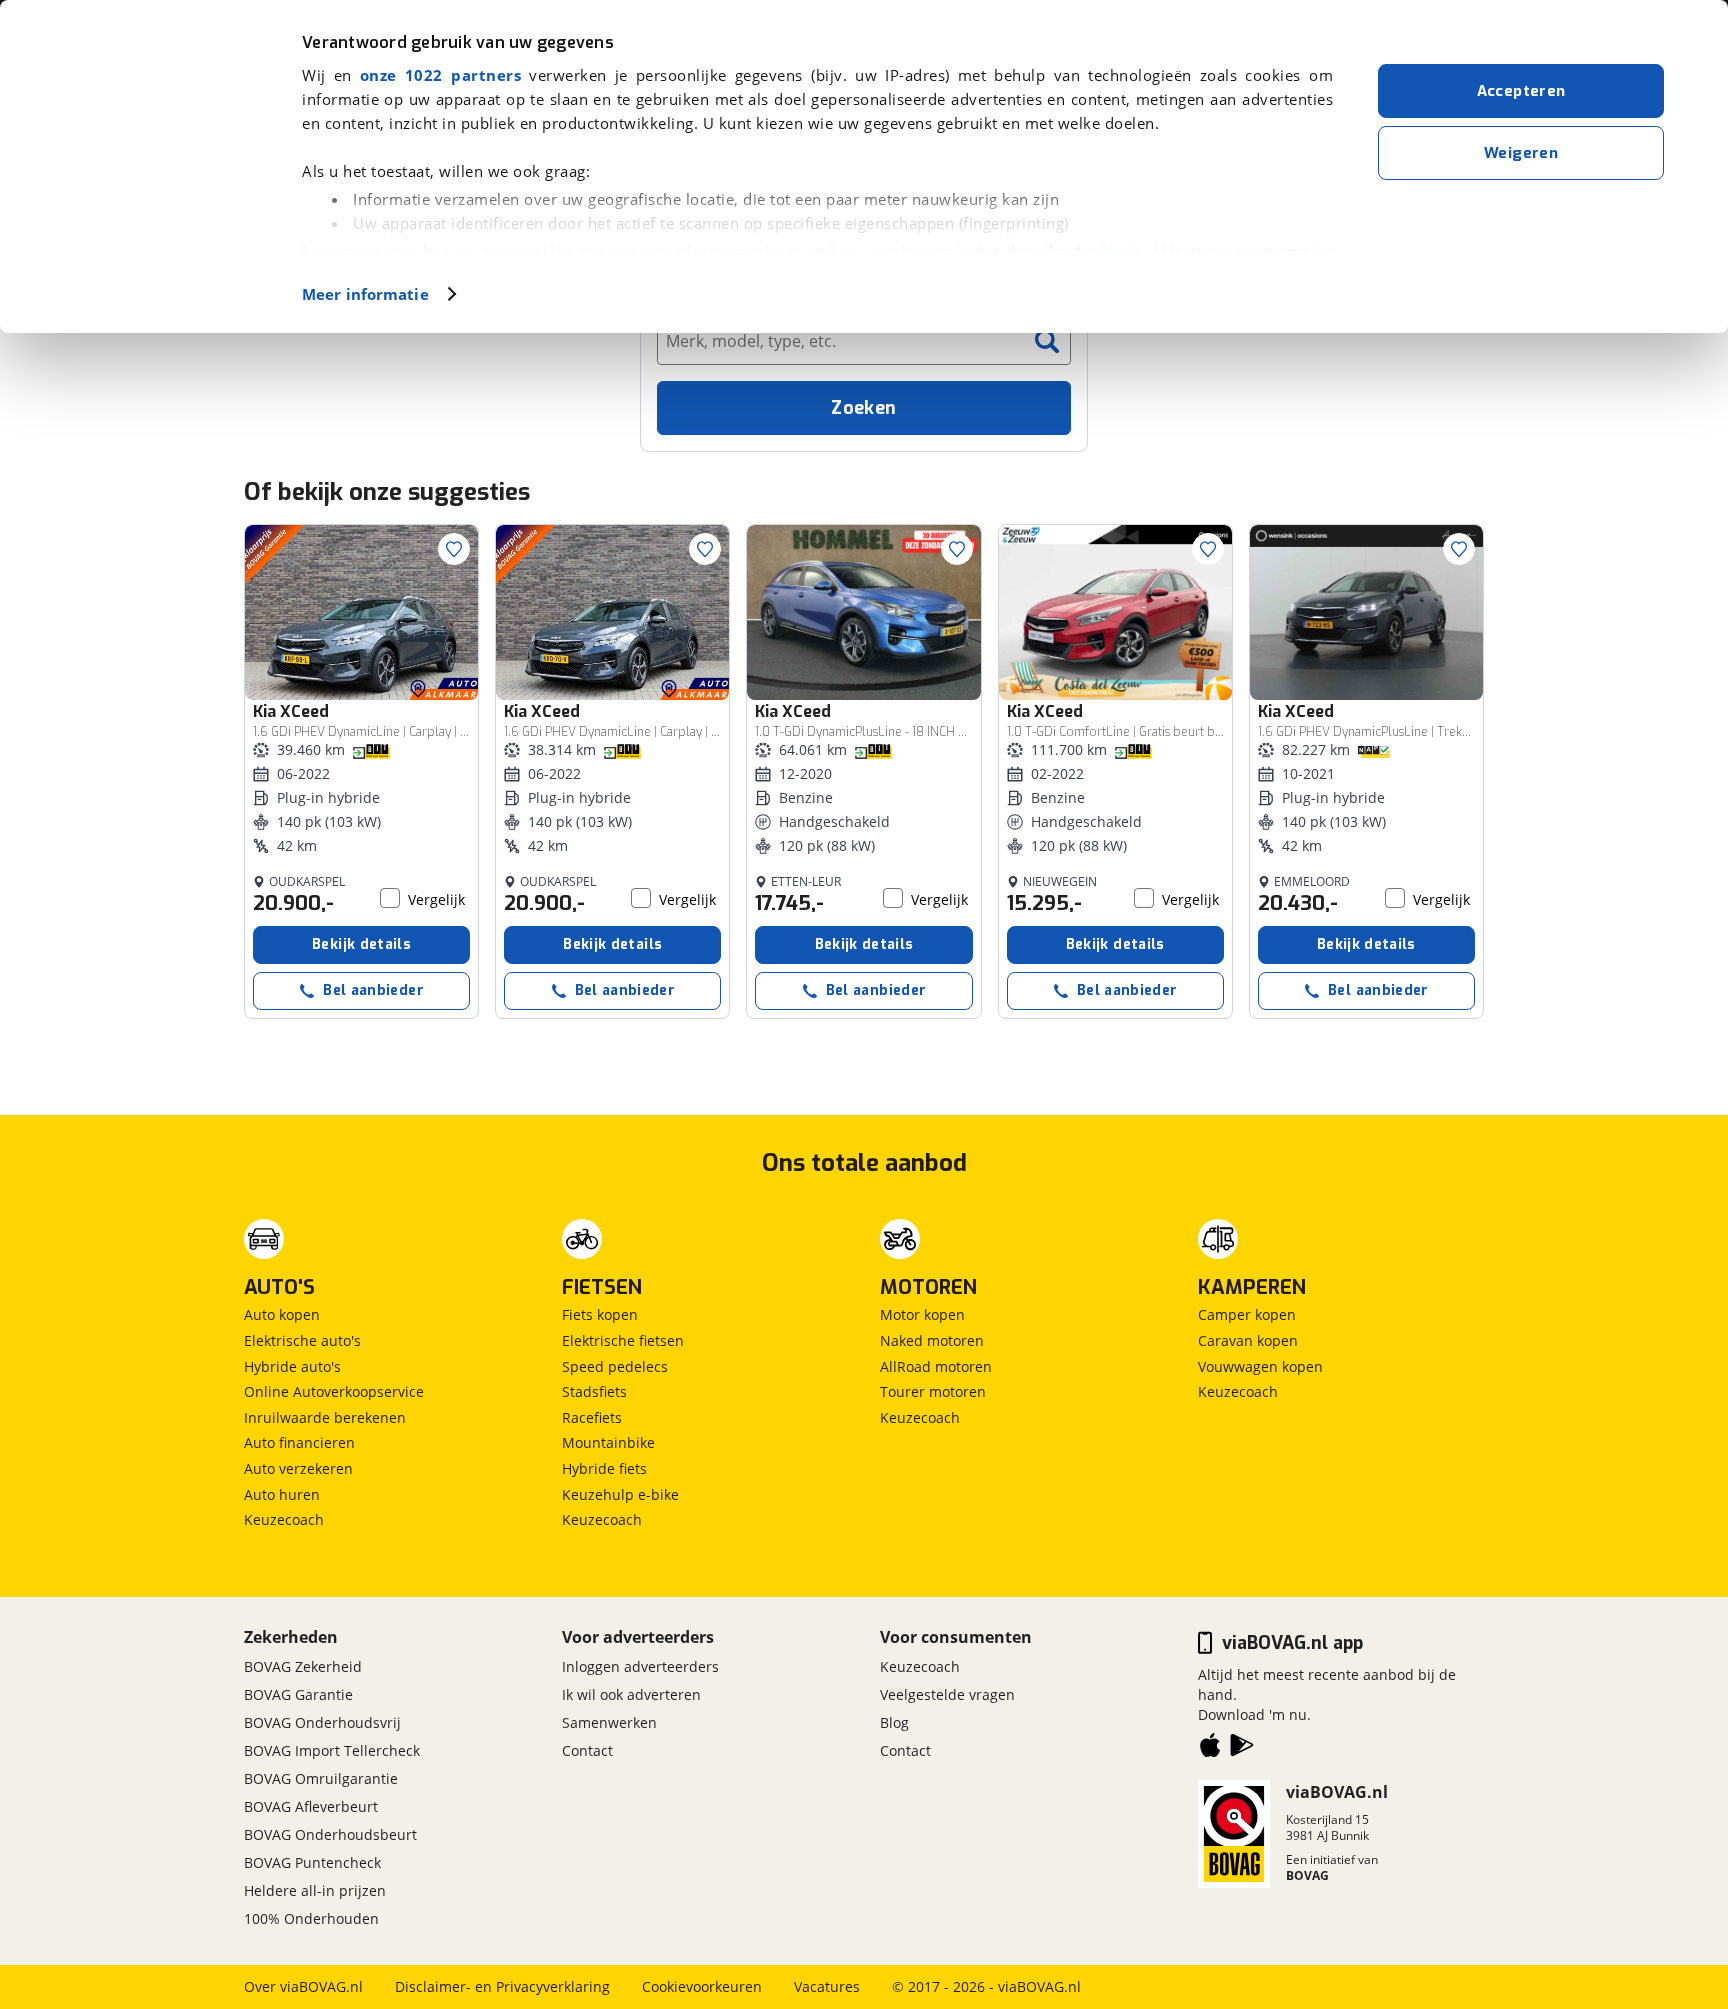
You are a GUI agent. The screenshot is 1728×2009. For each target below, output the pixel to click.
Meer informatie (365, 294)
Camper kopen (1247, 1314)
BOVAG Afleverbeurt (311, 1806)
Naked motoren (932, 1340)
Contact (587, 1750)
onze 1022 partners (440, 75)
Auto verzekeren (298, 1468)
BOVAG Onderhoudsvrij (322, 1722)
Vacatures (827, 1986)
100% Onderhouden (311, 1918)
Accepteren (1521, 91)
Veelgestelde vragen (947, 1694)
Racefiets (592, 1417)
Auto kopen (282, 1314)
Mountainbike (608, 1442)
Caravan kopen (1248, 1340)
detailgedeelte (1065, 251)
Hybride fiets (604, 1468)
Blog (894, 1722)
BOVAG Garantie (298, 1694)
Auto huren (282, 1494)
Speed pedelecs (615, 1366)
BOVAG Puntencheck (312, 1862)
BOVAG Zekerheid (303, 1666)
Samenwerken (609, 1722)
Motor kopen (922, 1314)
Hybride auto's (292, 1366)
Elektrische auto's (302, 1340)
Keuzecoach (284, 1519)
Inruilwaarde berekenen (325, 1417)
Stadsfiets (594, 1391)
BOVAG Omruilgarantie (321, 1778)
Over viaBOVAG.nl (303, 1986)
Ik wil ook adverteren (631, 1694)
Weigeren (1521, 153)
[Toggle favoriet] (454, 549)
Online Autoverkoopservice (334, 1391)
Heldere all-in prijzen (315, 1890)
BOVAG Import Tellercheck (332, 1750)
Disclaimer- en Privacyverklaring (502, 1986)
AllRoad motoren (936, 1366)
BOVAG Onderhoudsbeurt (330, 1834)
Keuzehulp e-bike (620, 1494)
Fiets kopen (600, 1314)
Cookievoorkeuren (702, 1986)
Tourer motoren (933, 1391)
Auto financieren (299, 1442)
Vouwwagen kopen (1260, 1366)
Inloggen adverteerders (640, 1666)
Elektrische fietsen (623, 1340)
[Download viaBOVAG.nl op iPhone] (1210, 1749)
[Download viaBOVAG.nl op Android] (1242, 1749)
